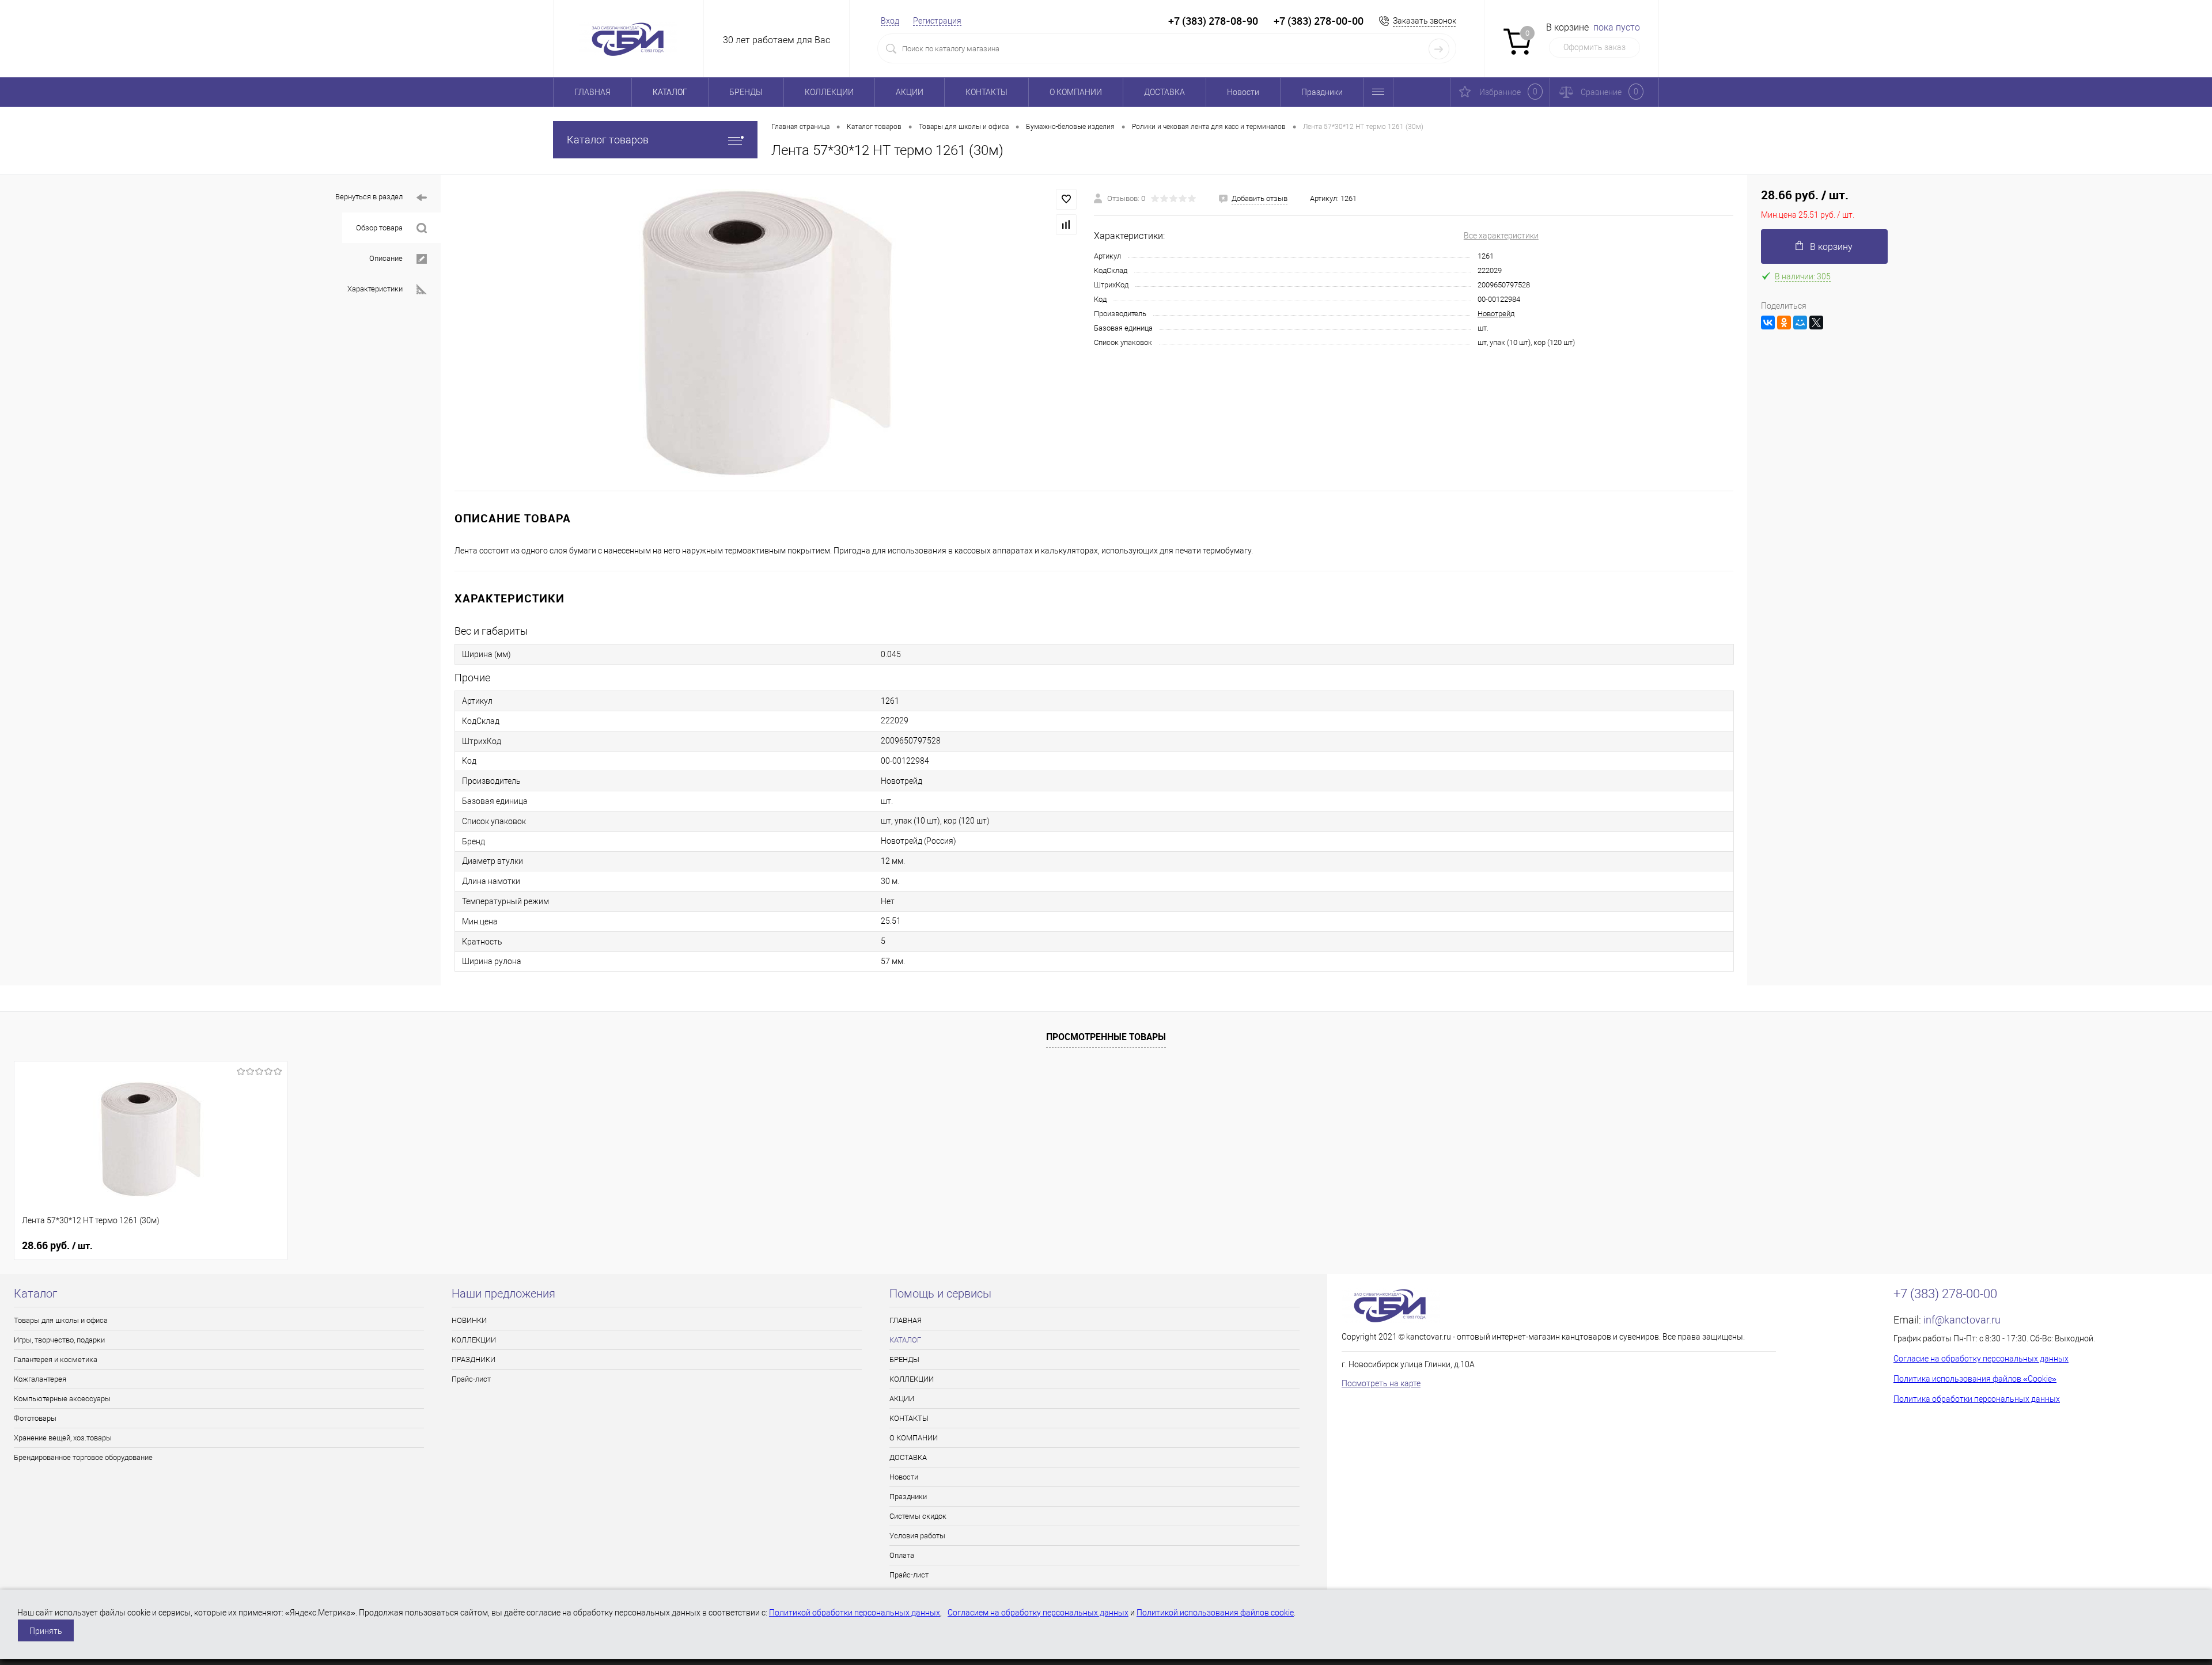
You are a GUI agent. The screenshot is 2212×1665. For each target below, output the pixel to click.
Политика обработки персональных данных (1977, 1399)
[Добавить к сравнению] (1066, 225)
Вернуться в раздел (369, 197)
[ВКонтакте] (1768, 323)
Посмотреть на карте (1381, 1383)
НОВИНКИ (469, 1320)
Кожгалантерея (40, 1379)
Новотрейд (1496, 314)
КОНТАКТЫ (986, 92)
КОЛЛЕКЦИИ (829, 92)
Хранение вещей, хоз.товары (63, 1438)
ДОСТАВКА (1164, 92)
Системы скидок (918, 1516)
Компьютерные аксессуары (62, 1399)
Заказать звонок (1425, 21)
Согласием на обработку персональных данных (1038, 1613)
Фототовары (35, 1418)
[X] (1816, 323)
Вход (890, 21)
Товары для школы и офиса (61, 1320)
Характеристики (375, 289)
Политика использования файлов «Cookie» (1975, 1379)
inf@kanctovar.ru (1962, 1320)
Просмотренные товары (1106, 1037)
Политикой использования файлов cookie (1215, 1613)
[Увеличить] (767, 333)
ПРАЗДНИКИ (474, 1359)
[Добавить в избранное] (1066, 199)
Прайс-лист (471, 1379)
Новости (1243, 92)
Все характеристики (1501, 236)
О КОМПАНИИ (1076, 92)
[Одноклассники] (1784, 323)
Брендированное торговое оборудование (83, 1457)
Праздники (1322, 92)
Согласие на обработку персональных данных (1981, 1359)
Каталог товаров (608, 140)
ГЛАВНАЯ (592, 92)
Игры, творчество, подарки (59, 1340)
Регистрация (937, 21)
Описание (386, 258)
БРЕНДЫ (746, 92)
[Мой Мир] (1800, 323)
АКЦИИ (910, 92)
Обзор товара (379, 228)
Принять (46, 1631)
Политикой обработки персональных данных (855, 1613)
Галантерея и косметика (56, 1359)
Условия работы (917, 1536)
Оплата (902, 1555)
